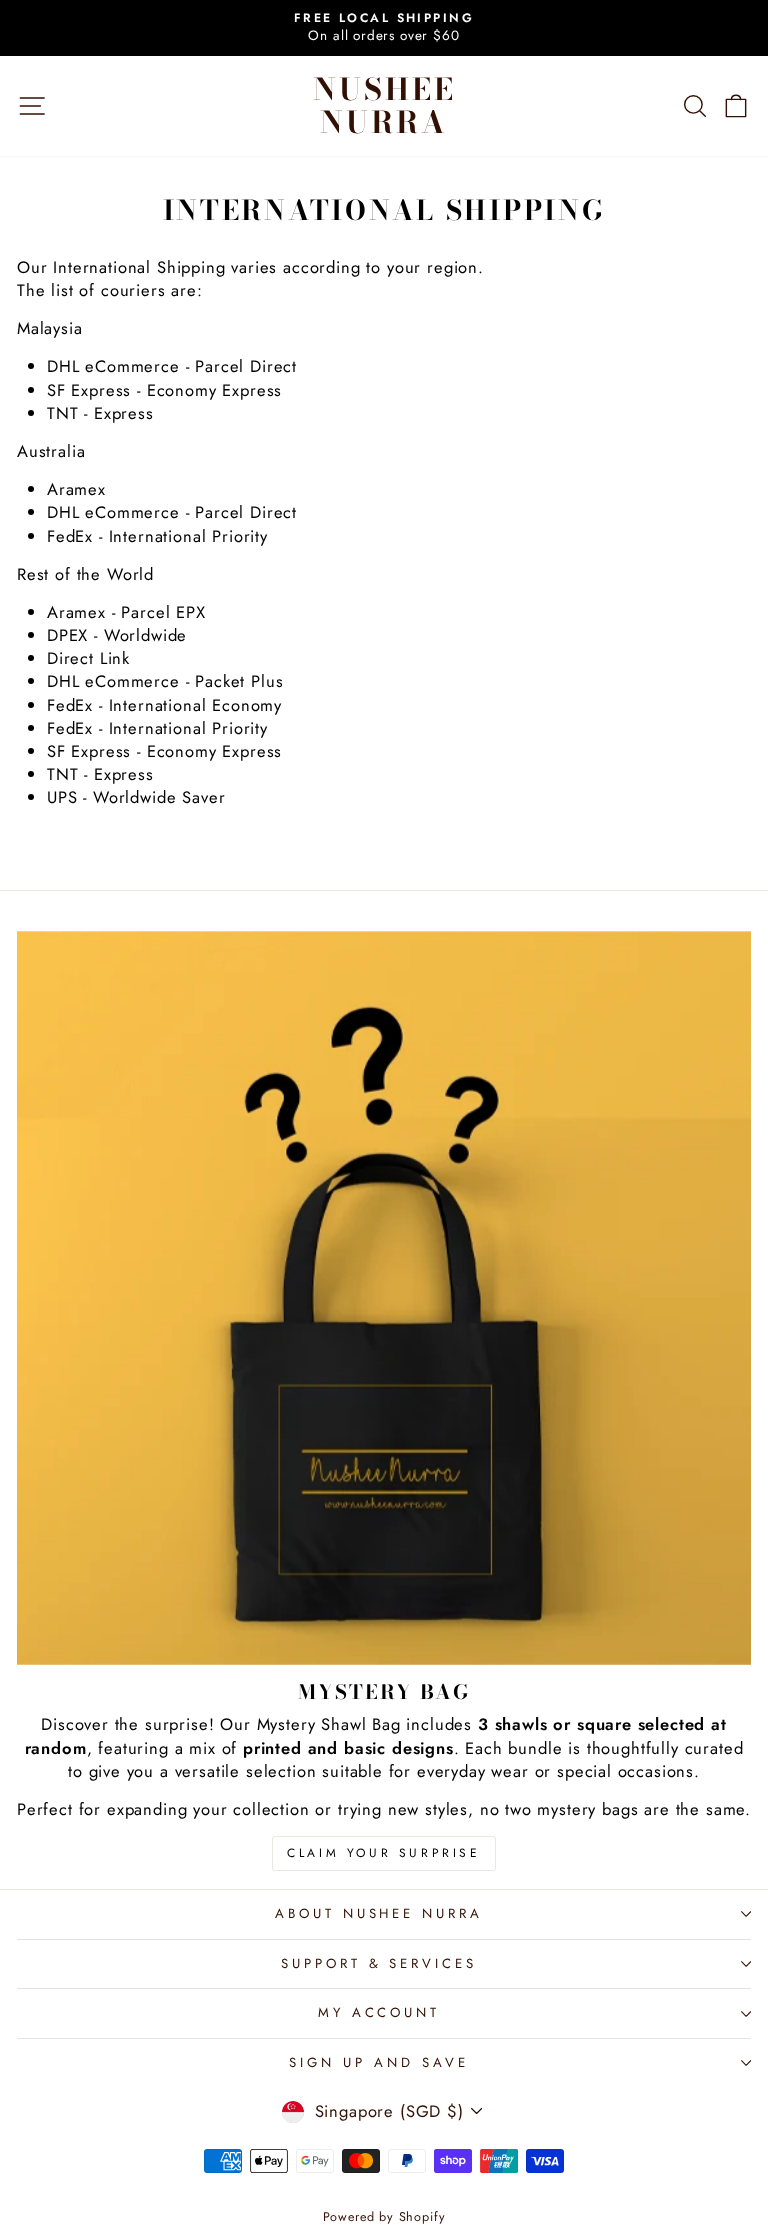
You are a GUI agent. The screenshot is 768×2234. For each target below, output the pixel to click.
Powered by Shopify (384, 2217)
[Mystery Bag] (384, 1298)
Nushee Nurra (384, 105)
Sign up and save (379, 2062)
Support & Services (379, 1963)
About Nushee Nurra (379, 1913)
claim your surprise (383, 1853)
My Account (379, 2012)
